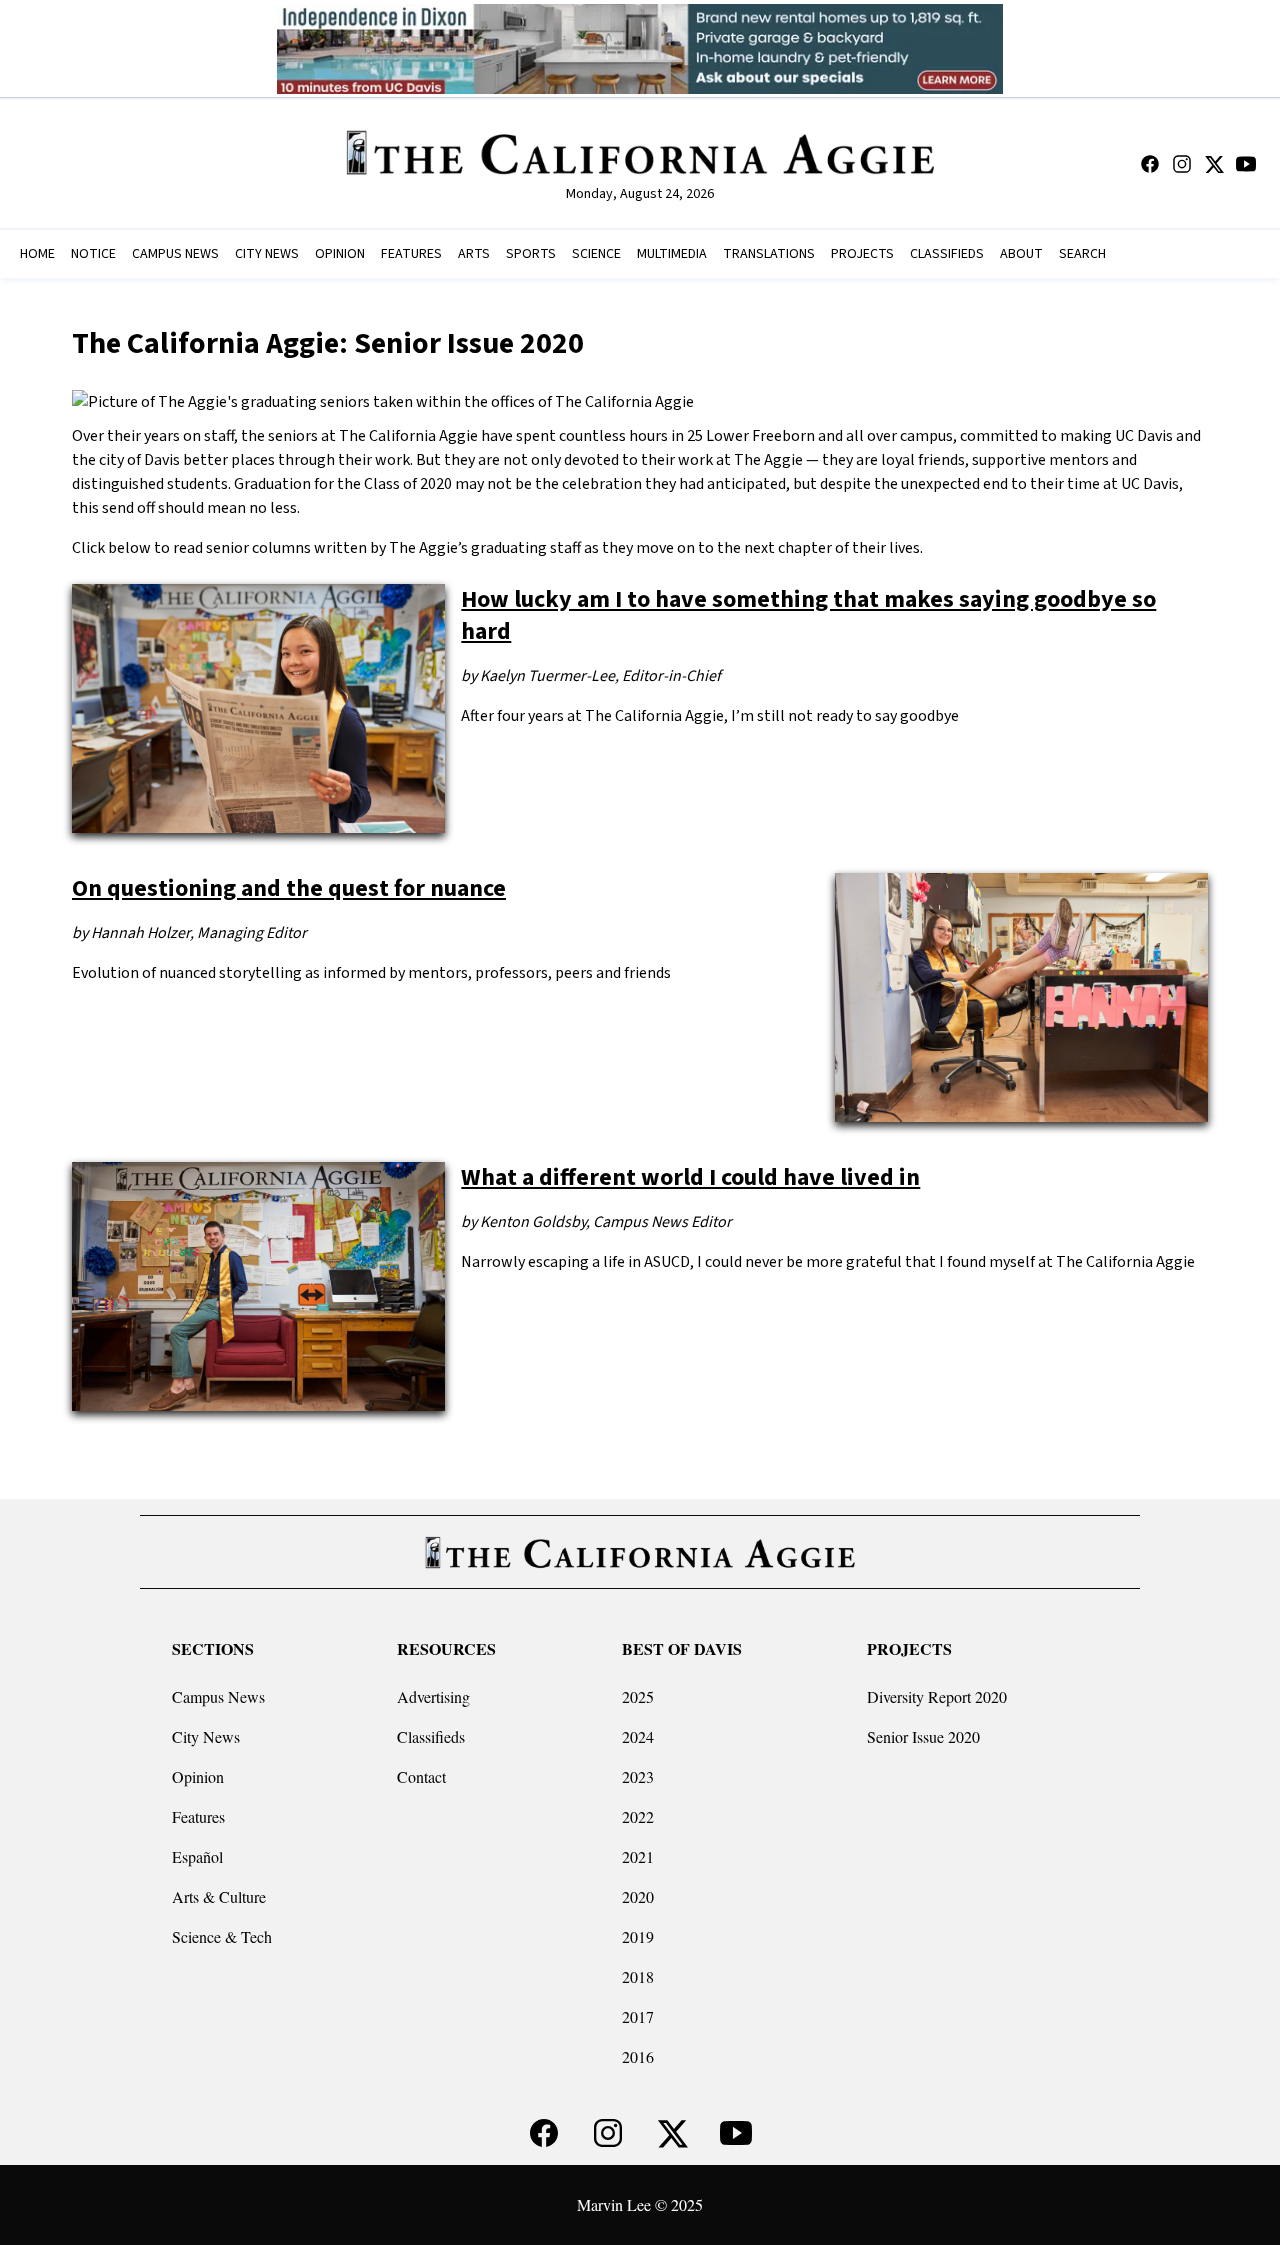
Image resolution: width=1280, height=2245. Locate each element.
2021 (638, 1856)
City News (206, 1736)
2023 (638, 1776)
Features (198, 1816)
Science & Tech (222, 1936)
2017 (638, 2016)
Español (197, 1856)
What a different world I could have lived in (690, 1177)
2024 (638, 1736)
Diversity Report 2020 (937, 1696)
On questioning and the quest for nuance (289, 888)
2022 (638, 1816)
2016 (638, 2056)
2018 (638, 1976)
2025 (638, 1696)
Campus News (218, 1696)
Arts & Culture (219, 1896)
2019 (638, 1936)
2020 (638, 1896)
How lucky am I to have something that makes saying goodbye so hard (808, 615)
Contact (421, 1776)
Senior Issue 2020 (923, 1736)
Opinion (198, 1776)
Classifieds (431, 1736)
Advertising (433, 1696)
